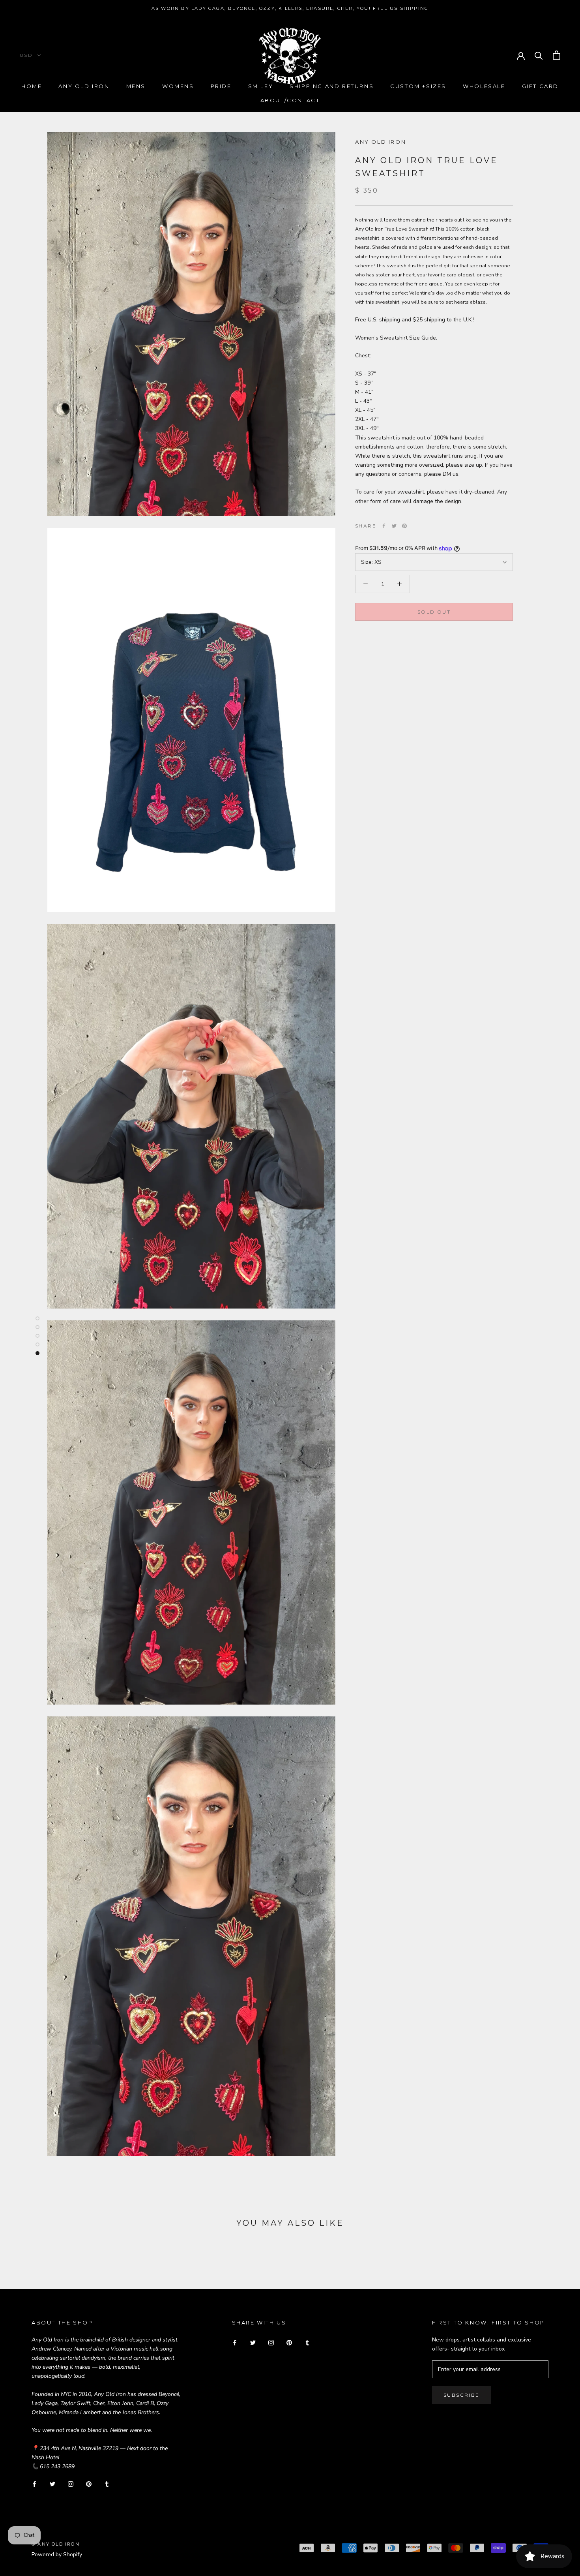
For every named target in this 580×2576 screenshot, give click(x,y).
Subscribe (462, 2395)
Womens (178, 86)
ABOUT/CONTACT (290, 100)
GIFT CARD (540, 86)
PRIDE (221, 86)
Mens (136, 86)
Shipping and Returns (332, 86)
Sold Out (434, 612)
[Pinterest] (404, 526)
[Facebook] (384, 526)
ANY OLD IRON (381, 142)
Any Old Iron (84, 86)
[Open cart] (557, 55)
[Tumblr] (107, 2483)
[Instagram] (71, 2483)
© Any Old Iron (56, 2544)
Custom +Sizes (418, 86)
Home (32, 86)
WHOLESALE (484, 86)
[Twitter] (394, 526)
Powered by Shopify (57, 2554)
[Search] (539, 55)
